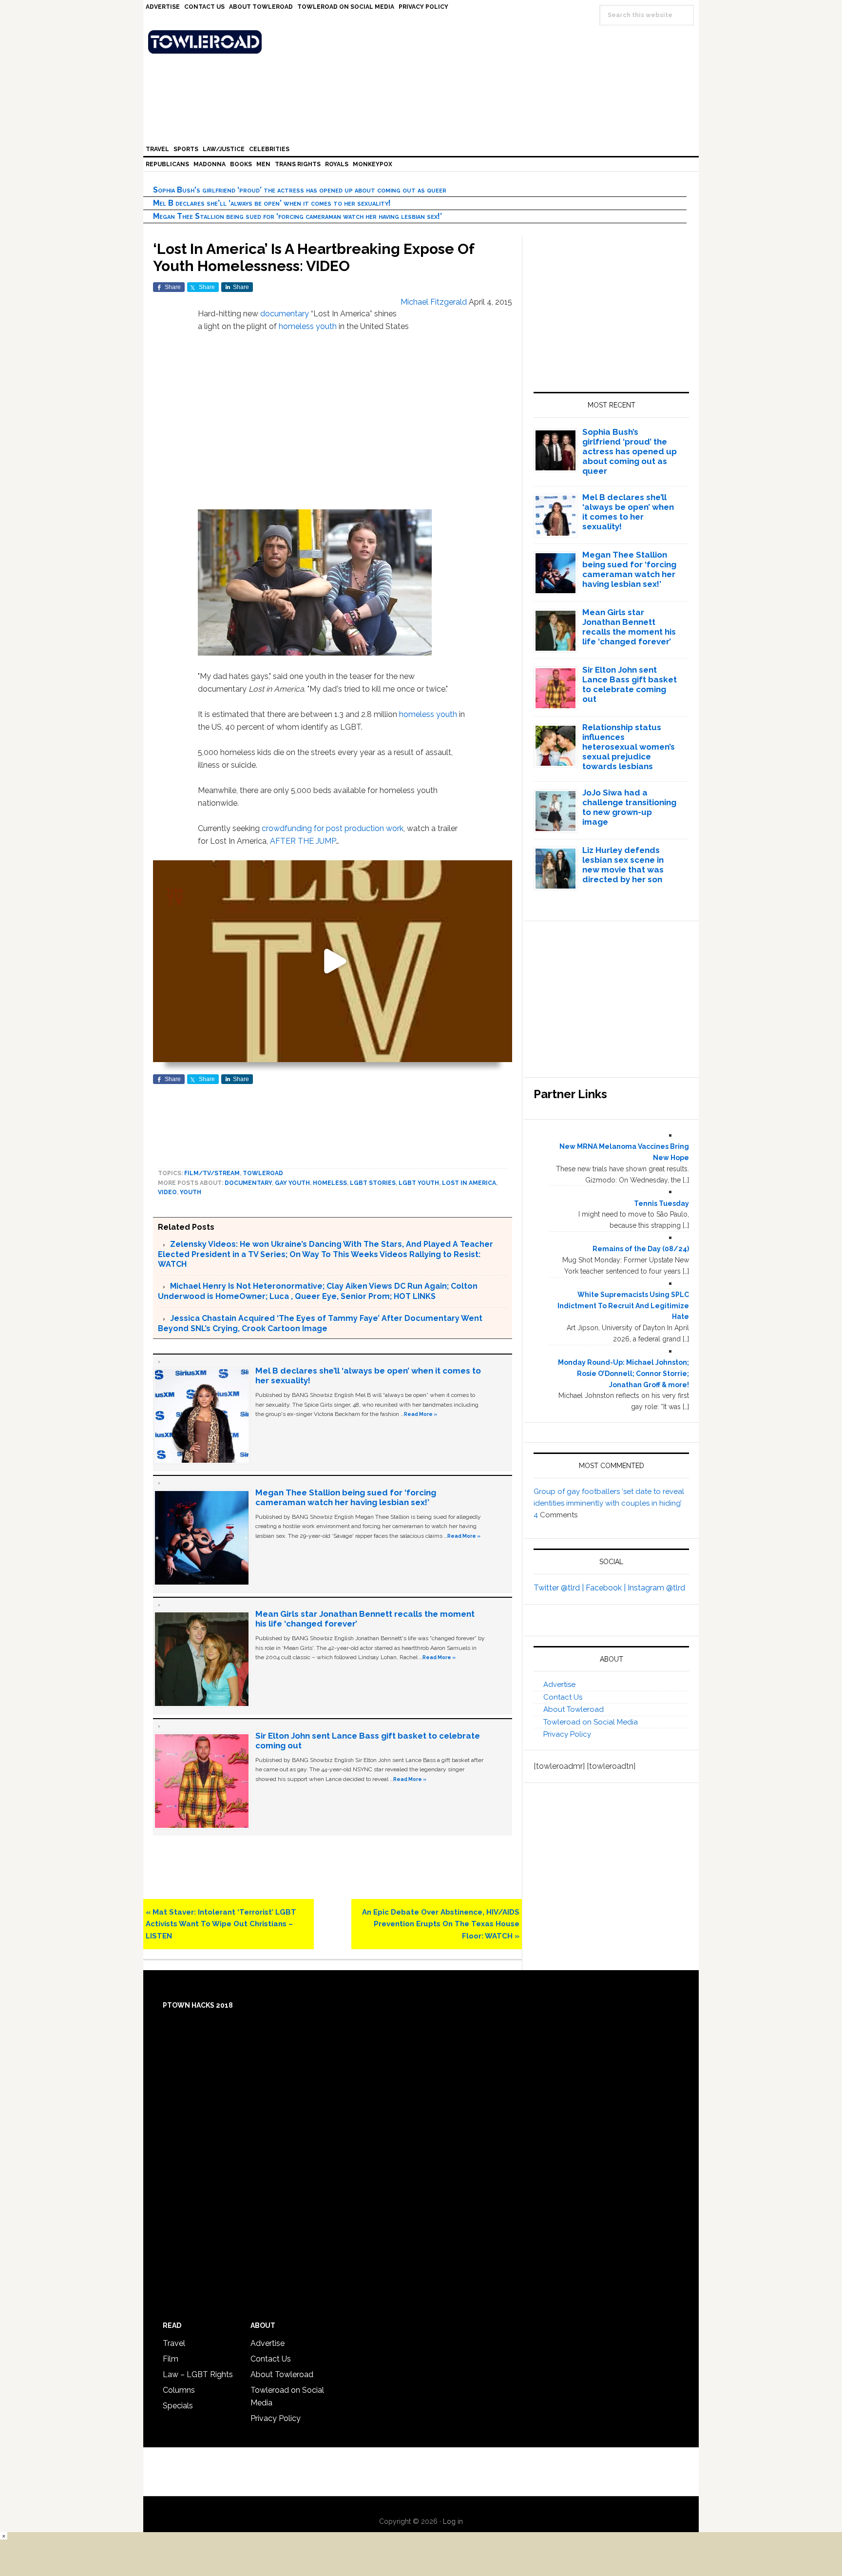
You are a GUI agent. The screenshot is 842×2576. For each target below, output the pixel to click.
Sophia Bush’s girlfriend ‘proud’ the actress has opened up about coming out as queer (300, 190)
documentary (285, 314)
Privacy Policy (567, 1734)
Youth (191, 1192)
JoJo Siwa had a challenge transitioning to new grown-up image (629, 807)
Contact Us (563, 1697)
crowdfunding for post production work (333, 828)
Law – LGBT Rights (198, 2374)
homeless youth (428, 714)
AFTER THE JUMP (303, 841)
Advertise (559, 1685)
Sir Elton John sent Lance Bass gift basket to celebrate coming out (630, 684)
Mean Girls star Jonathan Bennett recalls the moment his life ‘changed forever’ (629, 627)
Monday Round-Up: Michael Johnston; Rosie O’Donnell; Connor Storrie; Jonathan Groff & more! (623, 1374)
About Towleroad (574, 1709)
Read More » (421, 1414)
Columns (179, 2390)
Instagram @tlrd (656, 1588)
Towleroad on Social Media (591, 1722)
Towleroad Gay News (423, 42)
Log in (453, 2521)
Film (171, 2359)
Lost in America (469, 1183)
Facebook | (607, 1588)
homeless (296, 326)
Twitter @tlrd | (560, 1588)
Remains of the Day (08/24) (641, 1249)
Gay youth (292, 1183)
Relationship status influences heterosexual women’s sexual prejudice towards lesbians (629, 747)
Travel (174, 2343)
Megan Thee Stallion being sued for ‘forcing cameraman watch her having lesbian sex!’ (297, 216)
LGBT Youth (419, 1183)
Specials (178, 2406)
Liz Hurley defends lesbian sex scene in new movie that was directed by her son (623, 865)
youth (326, 326)
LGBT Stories (373, 1183)
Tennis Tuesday (661, 1203)
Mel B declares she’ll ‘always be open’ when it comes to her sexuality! (272, 203)
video (167, 1192)
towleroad (263, 1173)
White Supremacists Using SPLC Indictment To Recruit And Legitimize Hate (623, 1306)
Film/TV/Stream (212, 1173)
